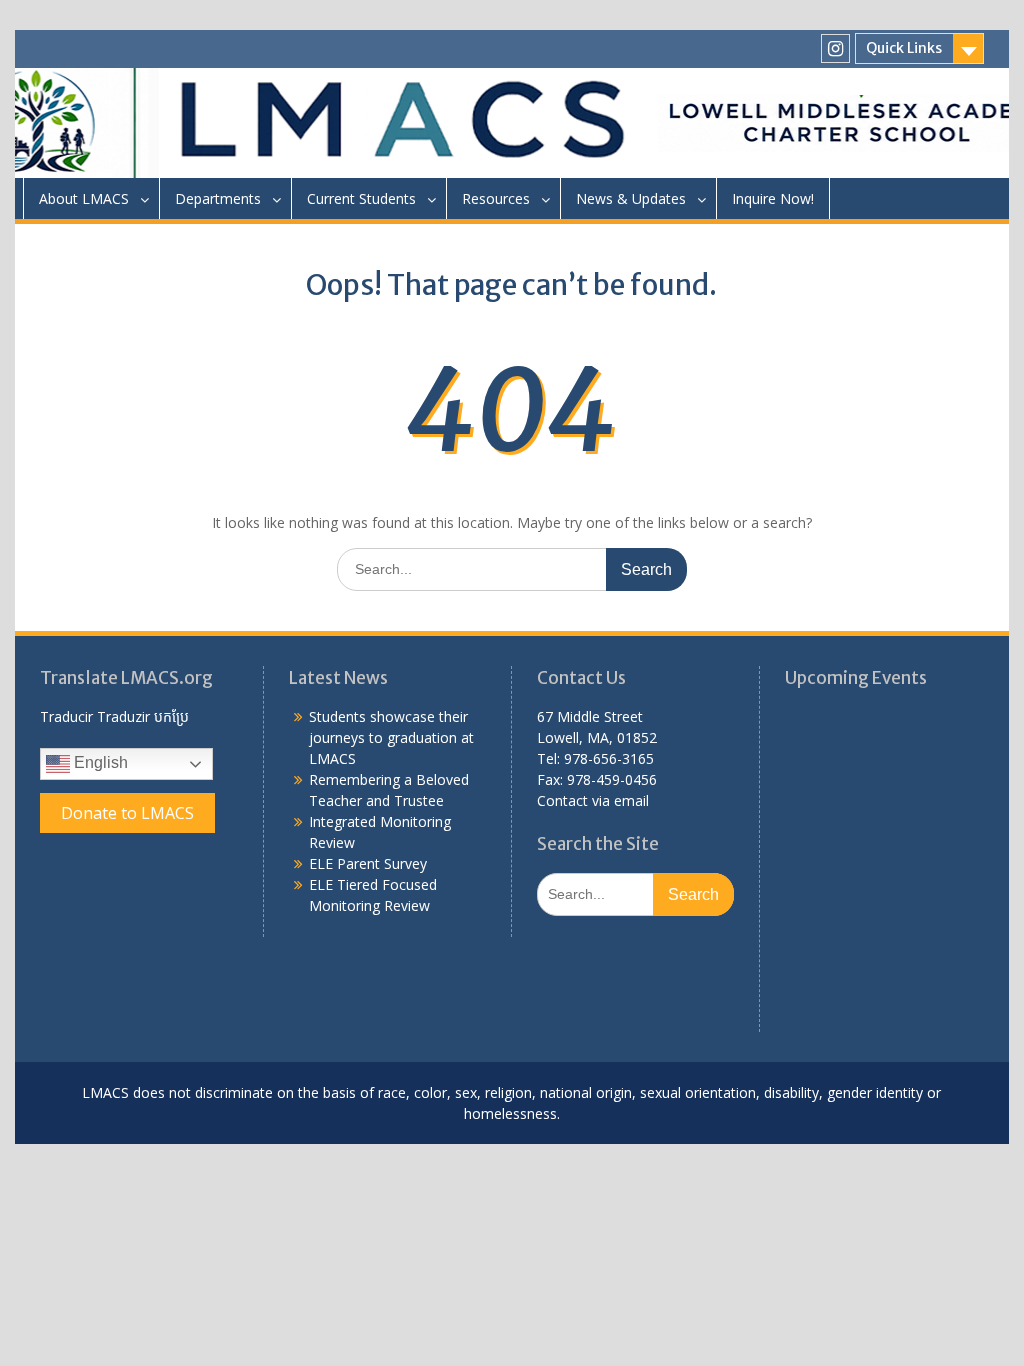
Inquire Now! (773, 198)
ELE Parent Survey (368, 863)
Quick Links (904, 48)
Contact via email (593, 800)
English (99, 762)
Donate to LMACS (127, 813)
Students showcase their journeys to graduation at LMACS (391, 737)
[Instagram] (835, 48)
